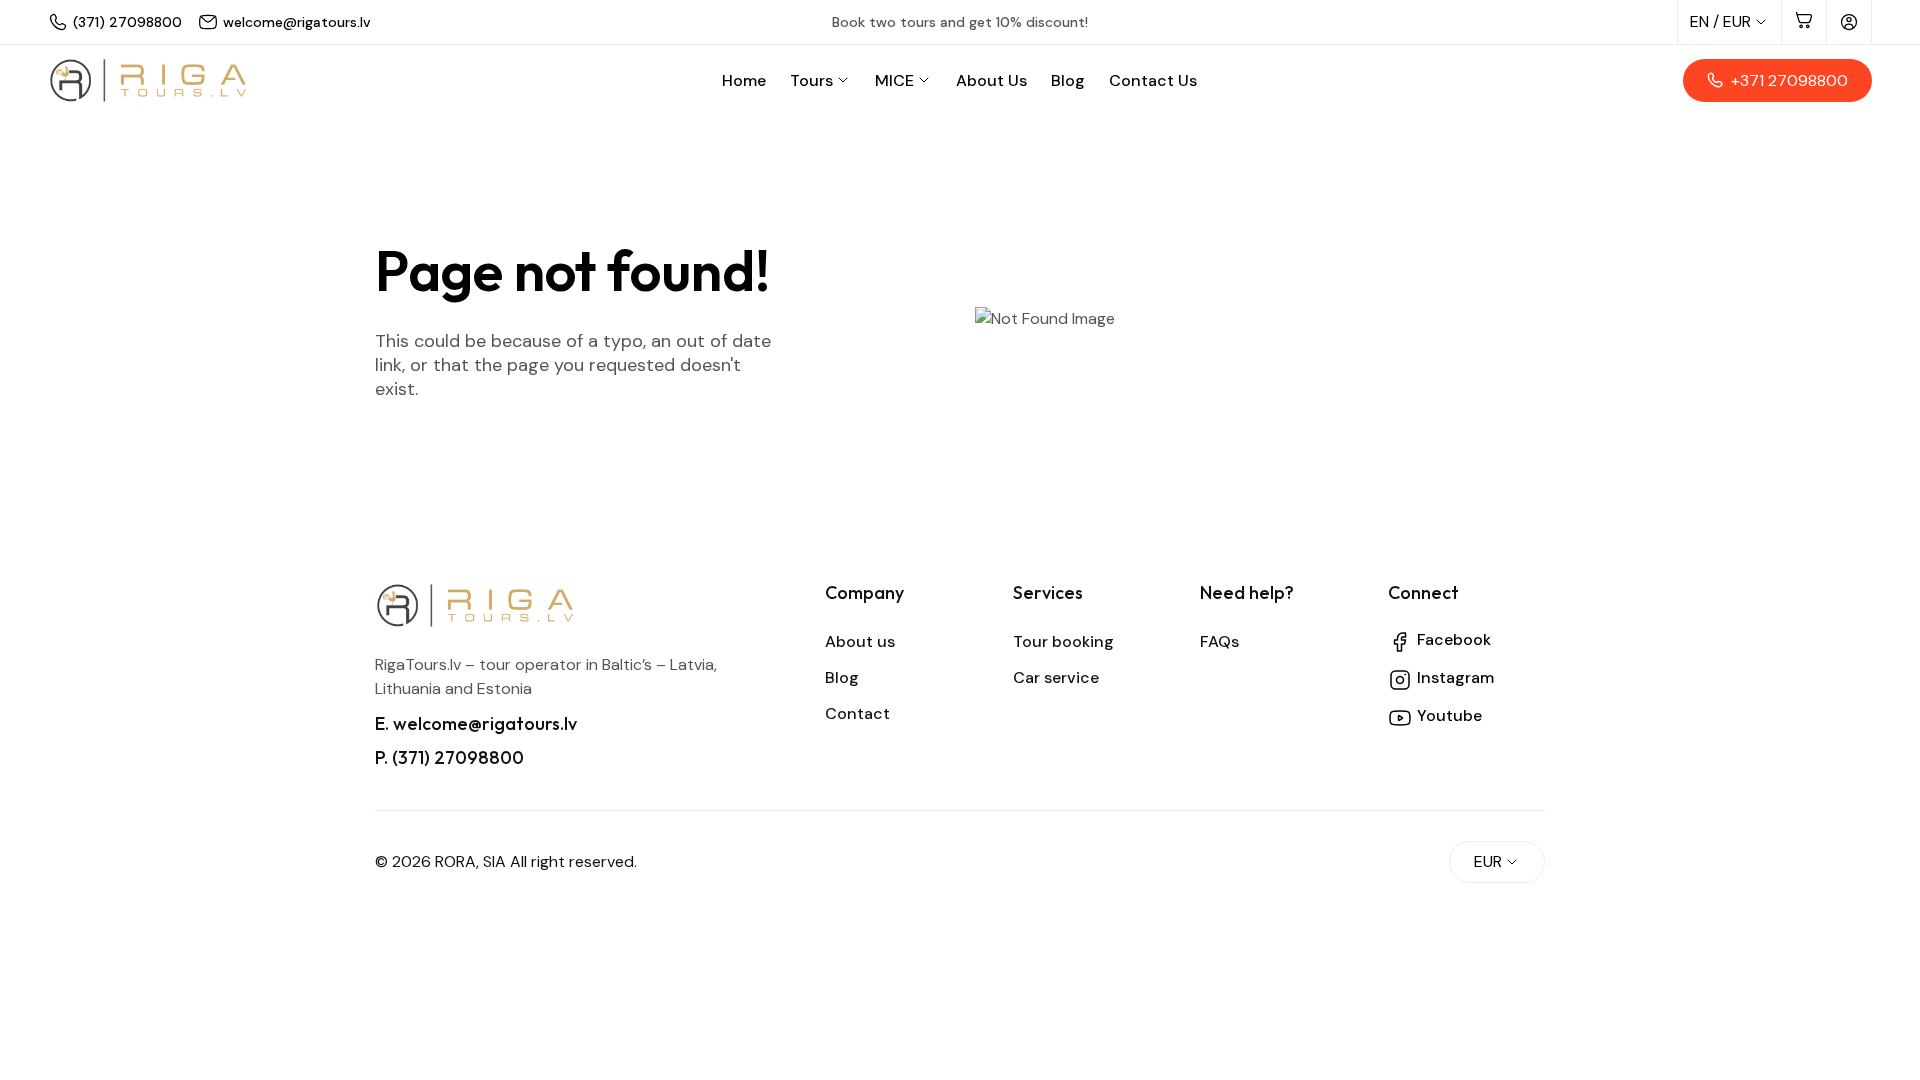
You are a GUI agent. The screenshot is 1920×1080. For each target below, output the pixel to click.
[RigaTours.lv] (148, 80)
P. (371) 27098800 (449, 757)
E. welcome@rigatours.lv (476, 723)
